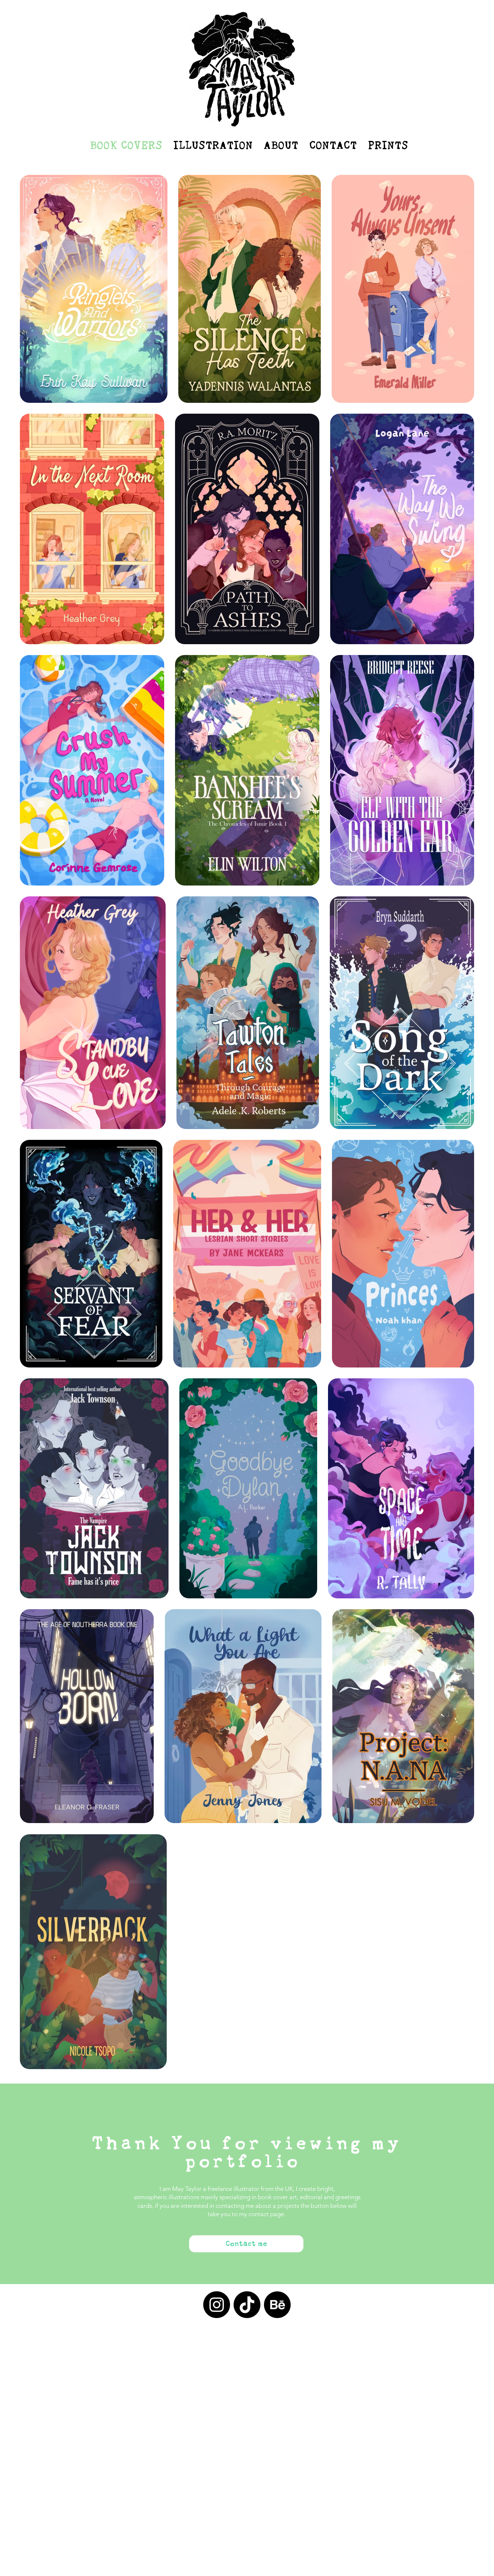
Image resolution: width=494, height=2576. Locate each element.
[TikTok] (247, 2305)
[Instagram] (217, 2305)
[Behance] (277, 2305)
